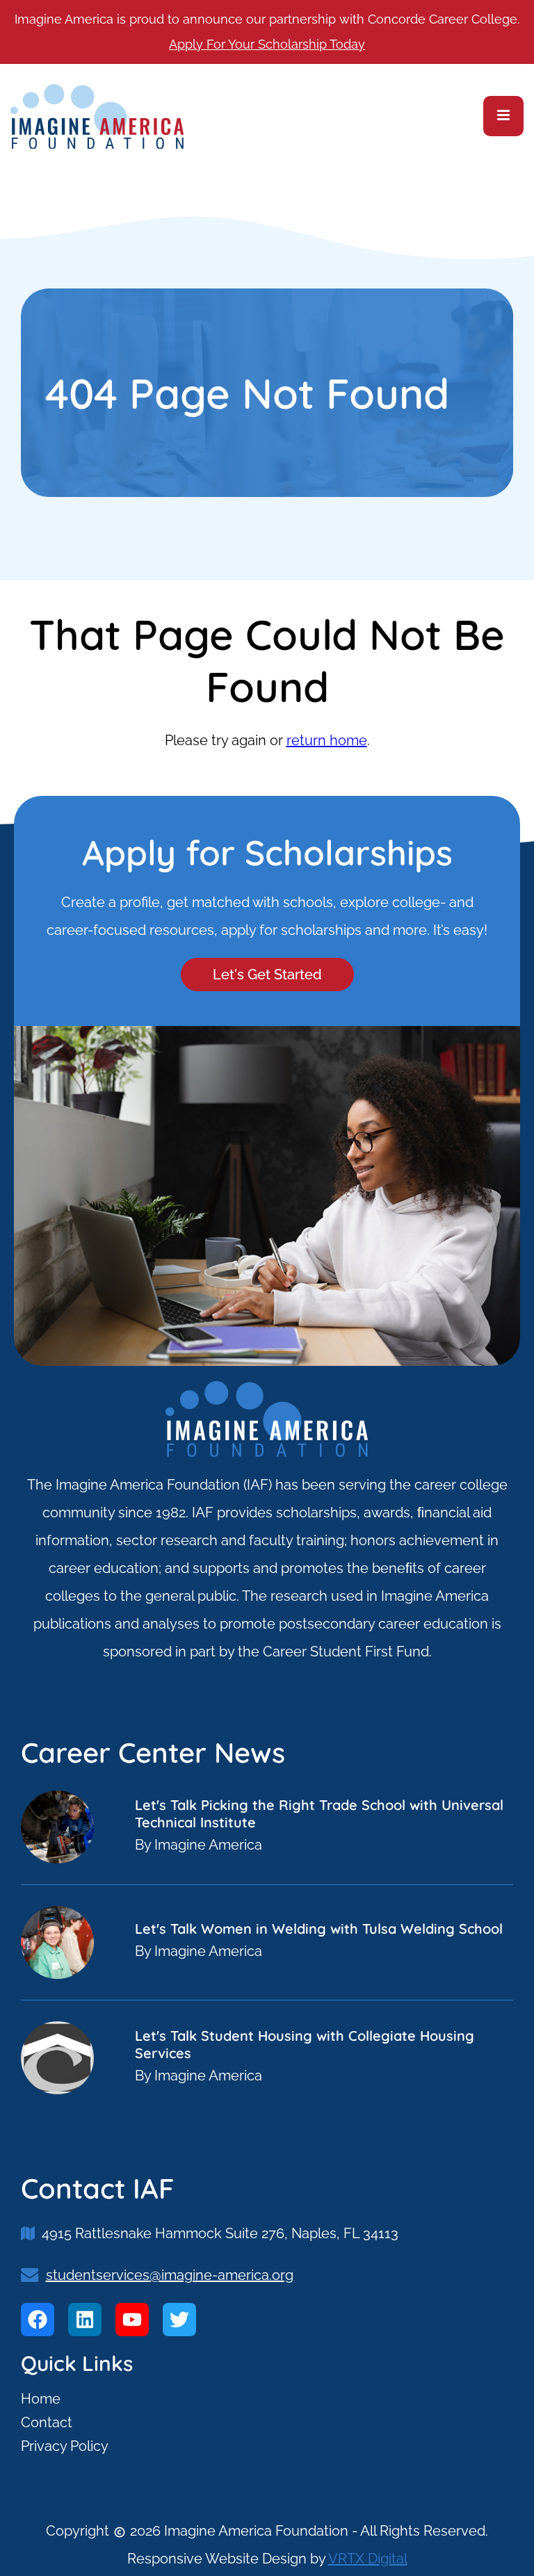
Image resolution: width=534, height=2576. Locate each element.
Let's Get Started (267, 975)
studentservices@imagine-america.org (170, 2275)
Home (41, 2399)
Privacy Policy (65, 2446)
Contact (47, 2422)
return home (327, 740)
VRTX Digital (368, 2559)
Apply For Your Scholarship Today (267, 44)
